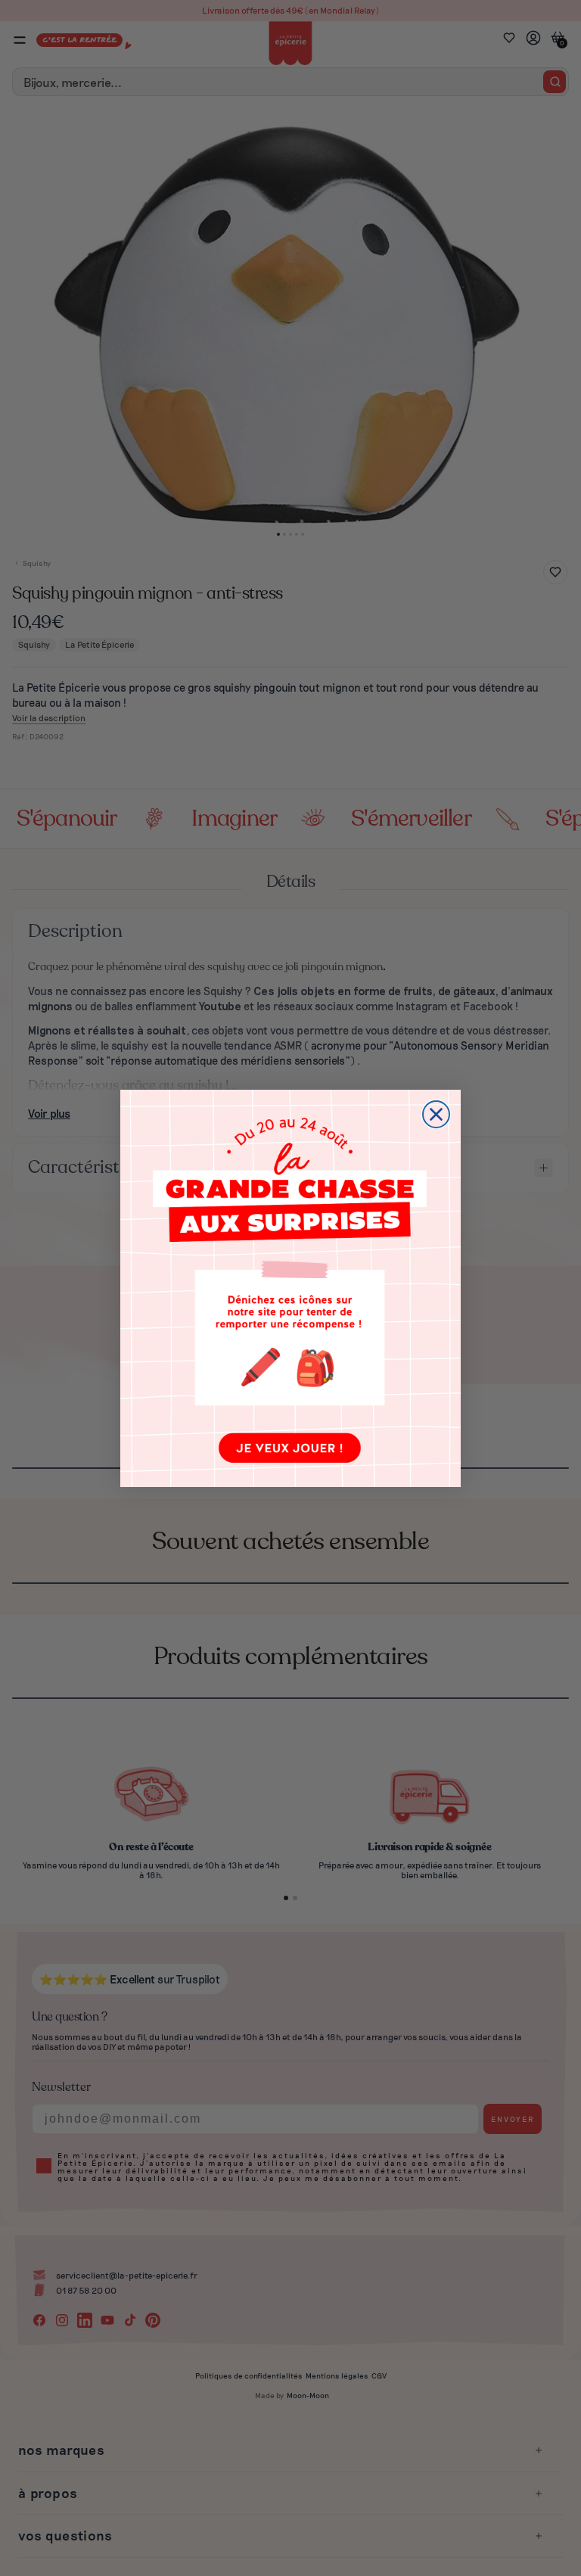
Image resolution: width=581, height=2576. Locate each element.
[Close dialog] (436, 1114)
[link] (290, 1288)
